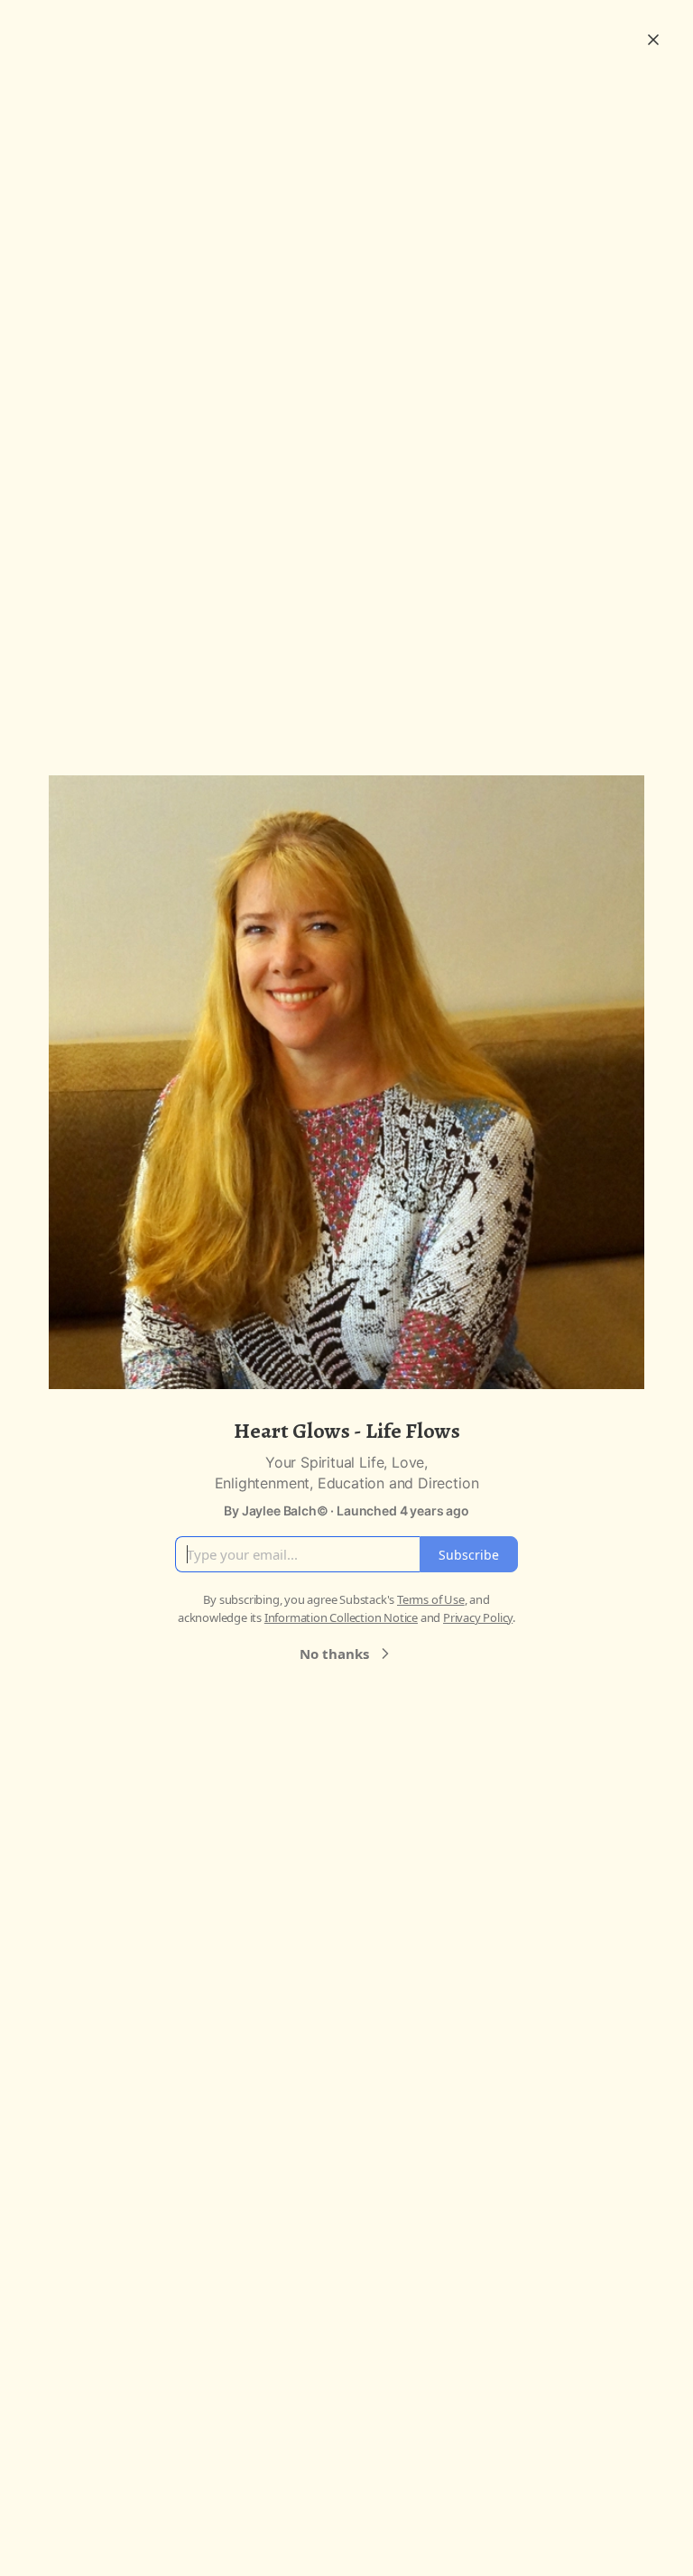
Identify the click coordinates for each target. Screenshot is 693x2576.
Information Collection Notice (341, 1617)
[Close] (653, 40)
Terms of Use (431, 1599)
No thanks (334, 1654)
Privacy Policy (478, 1617)
